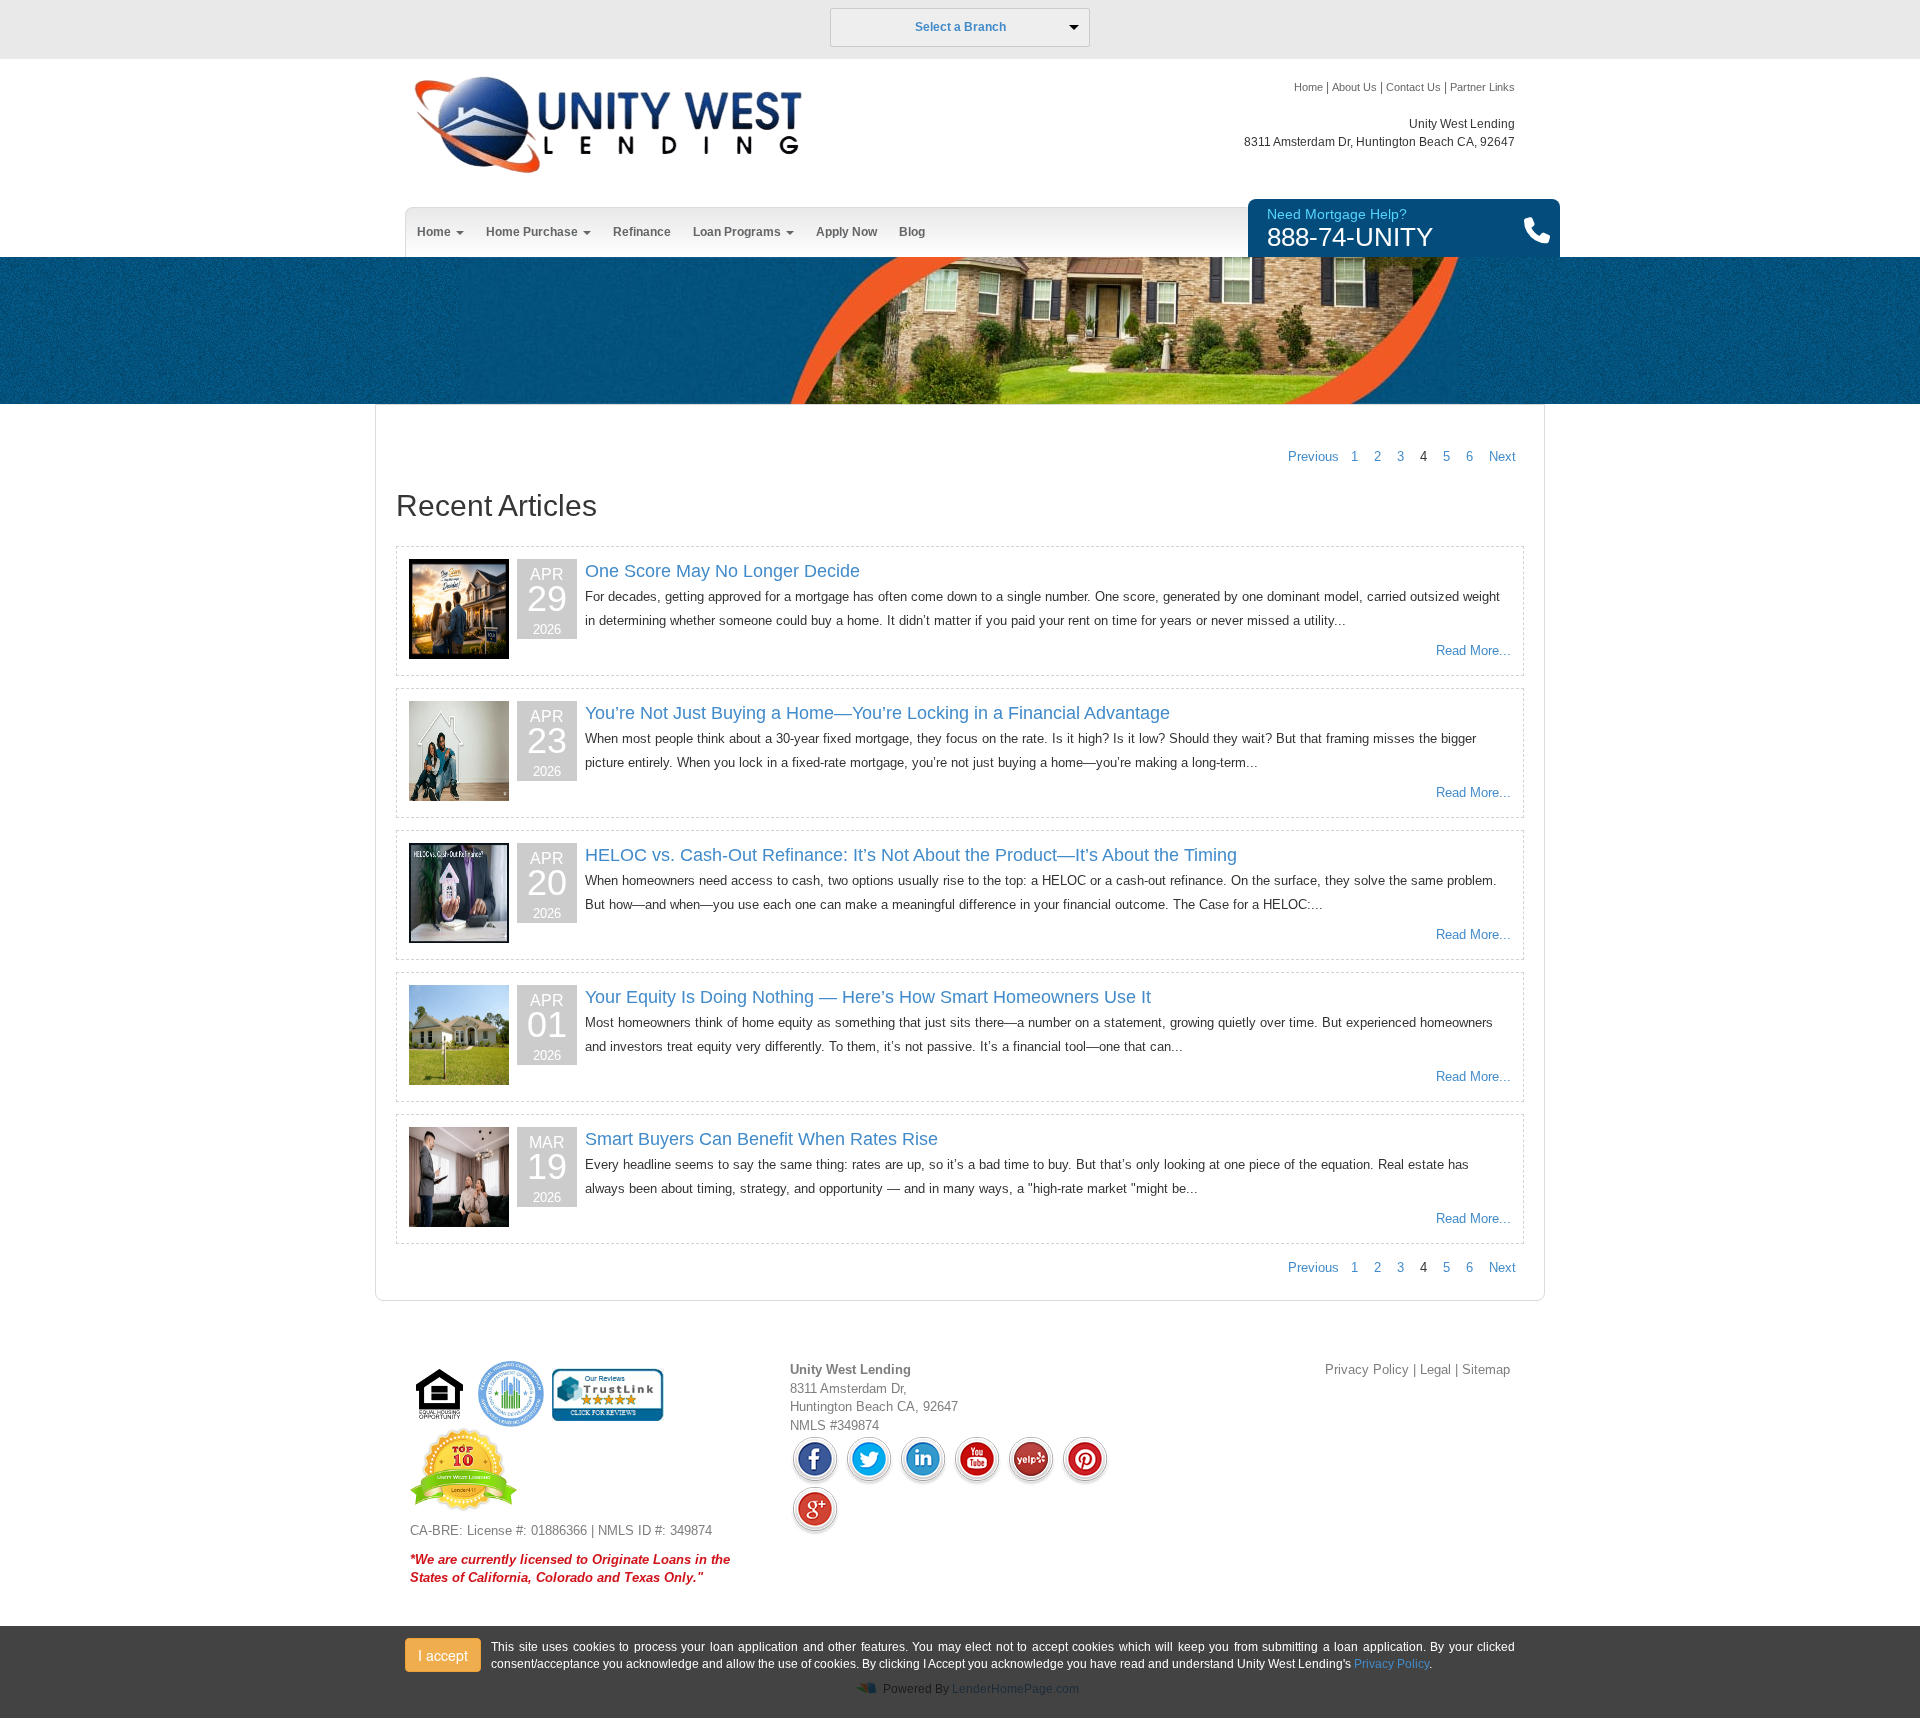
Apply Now (846, 232)
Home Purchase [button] (533, 232)
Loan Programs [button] (738, 232)
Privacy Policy (1367, 1369)
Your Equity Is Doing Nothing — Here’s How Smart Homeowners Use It (868, 997)
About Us (1354, 87)
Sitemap (1486, 1369)
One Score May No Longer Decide (722, 571)
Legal (1435, 1369)
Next (1502, 456)
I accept (443, 1655)
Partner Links (1482, 87)
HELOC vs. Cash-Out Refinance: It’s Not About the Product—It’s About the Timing (911, 855)
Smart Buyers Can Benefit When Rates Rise (761, 1139)
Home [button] (435, 232)
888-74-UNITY (1350, 237)
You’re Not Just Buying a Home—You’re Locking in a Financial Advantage (877, 713)
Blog (912, 232)
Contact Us (1413, 87)
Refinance (642, 232)
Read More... (1473, 650)
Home (1308, 87)
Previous (1313, 456)
